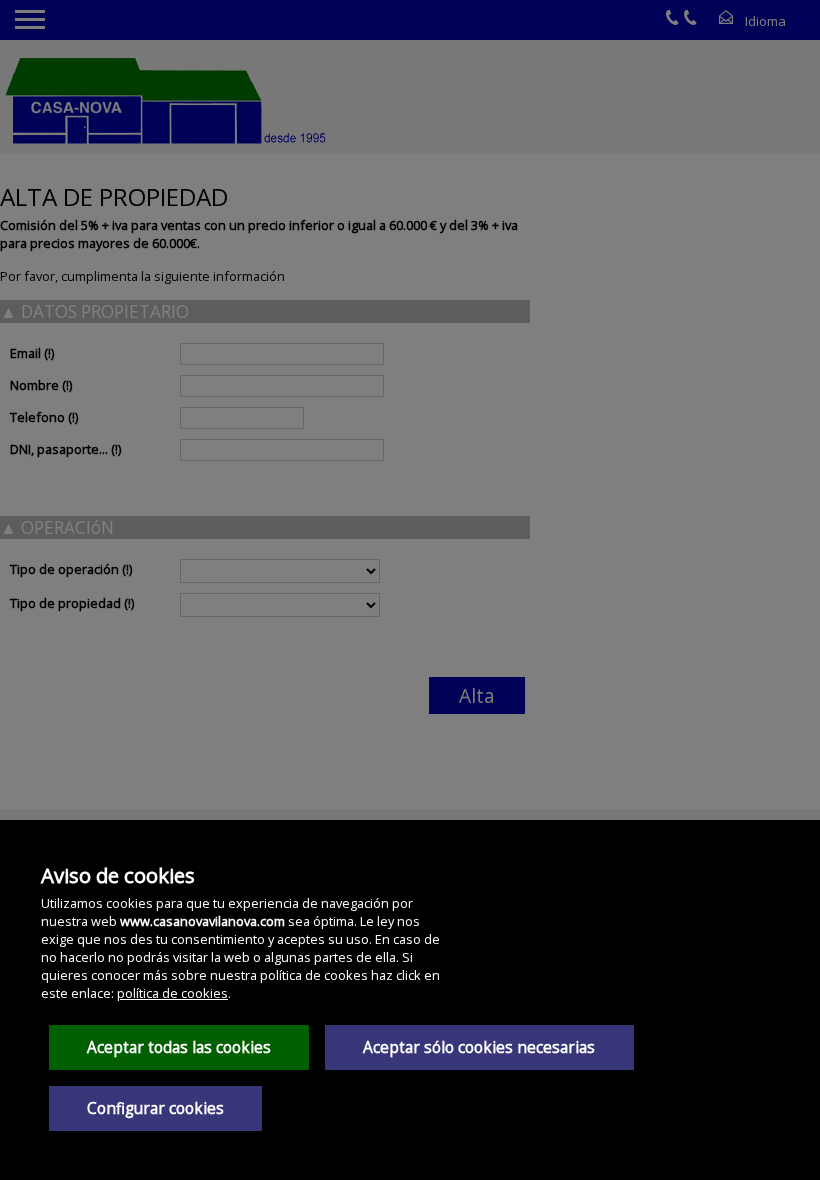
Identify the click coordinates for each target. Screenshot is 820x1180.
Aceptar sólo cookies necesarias (479, 1047)
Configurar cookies (155, 1108)
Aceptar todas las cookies (179, 1047)
